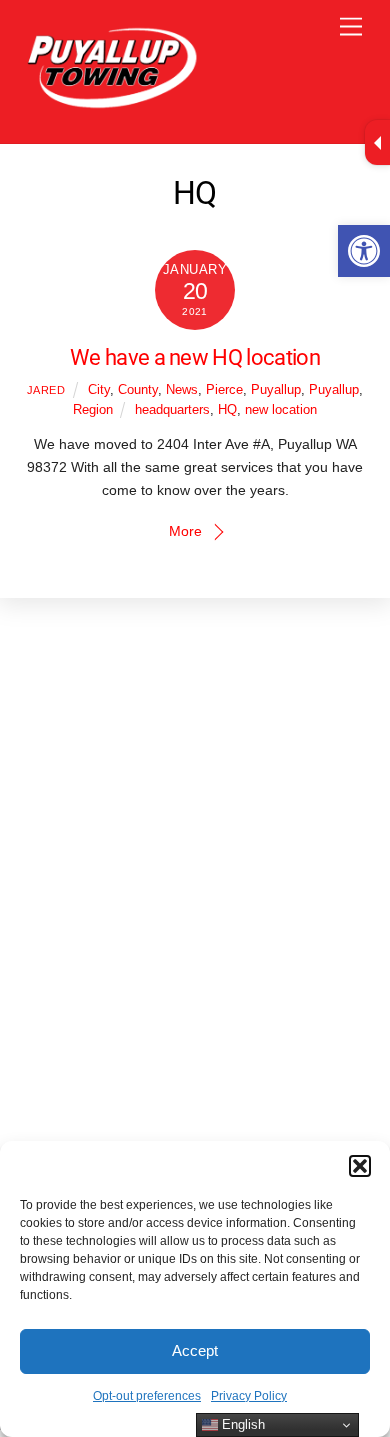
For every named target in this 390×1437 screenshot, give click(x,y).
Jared (46, 390)
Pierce (224, 390)
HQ (227, 410)
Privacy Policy (249, 1396)
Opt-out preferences (147, 1396)
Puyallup (276, 390)
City (99, 390)
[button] (364, 251)
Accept (195, 1350)
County (138, 390)
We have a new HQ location (195, 357)
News (182, 390)
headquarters (172, 410)
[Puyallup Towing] (110, 103)
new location (281, 410)
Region (93, 410)
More (185, 531)
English (241, 1424)
